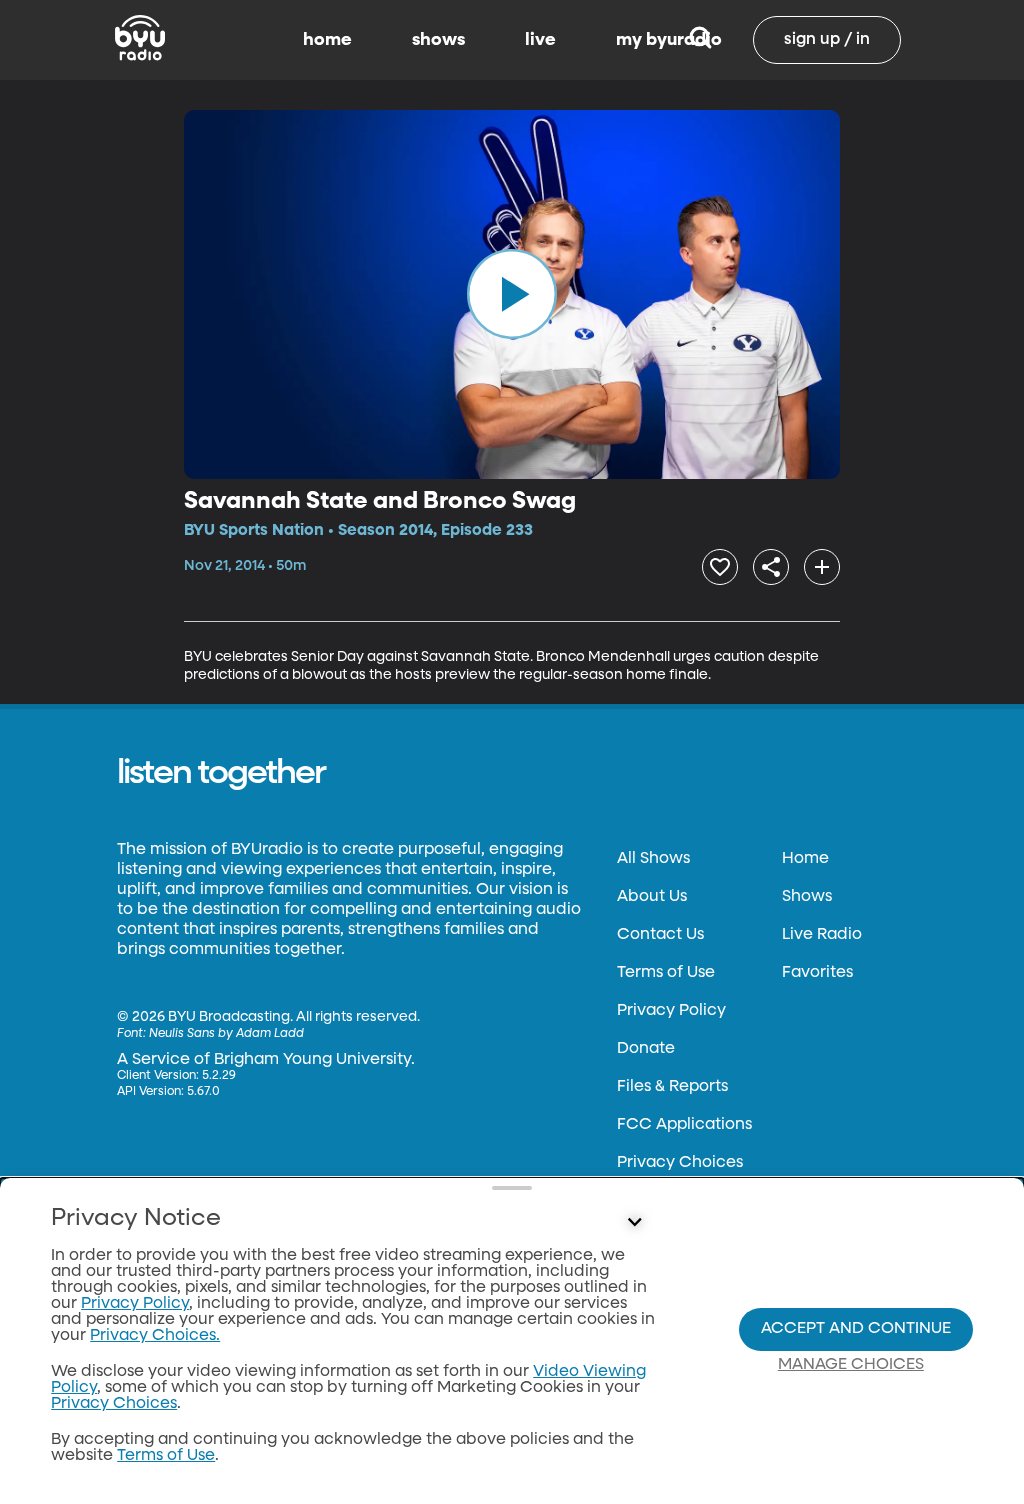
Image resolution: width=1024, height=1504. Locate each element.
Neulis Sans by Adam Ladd (226, 1034)
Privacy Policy (671, 1011)
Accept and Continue (856, 1329)
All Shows (653, 859)
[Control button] (634, 1223)
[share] (771, 567)
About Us (652, 897)
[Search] (700, 40)
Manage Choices (851, 1365)
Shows (807, 897)
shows (438, 40)
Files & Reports (672, 1087)
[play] (512, 294)
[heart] (720, 567)
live (540, 40)
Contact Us (660, 935)
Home (805, 859)
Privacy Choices (680, 1163)
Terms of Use (666, 973)
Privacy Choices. (155, 1336)
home (327, 40)
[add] (822, 567)
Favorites (817, 973)
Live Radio (822, 935)
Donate (646, 1049)
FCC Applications (684, 1125)
